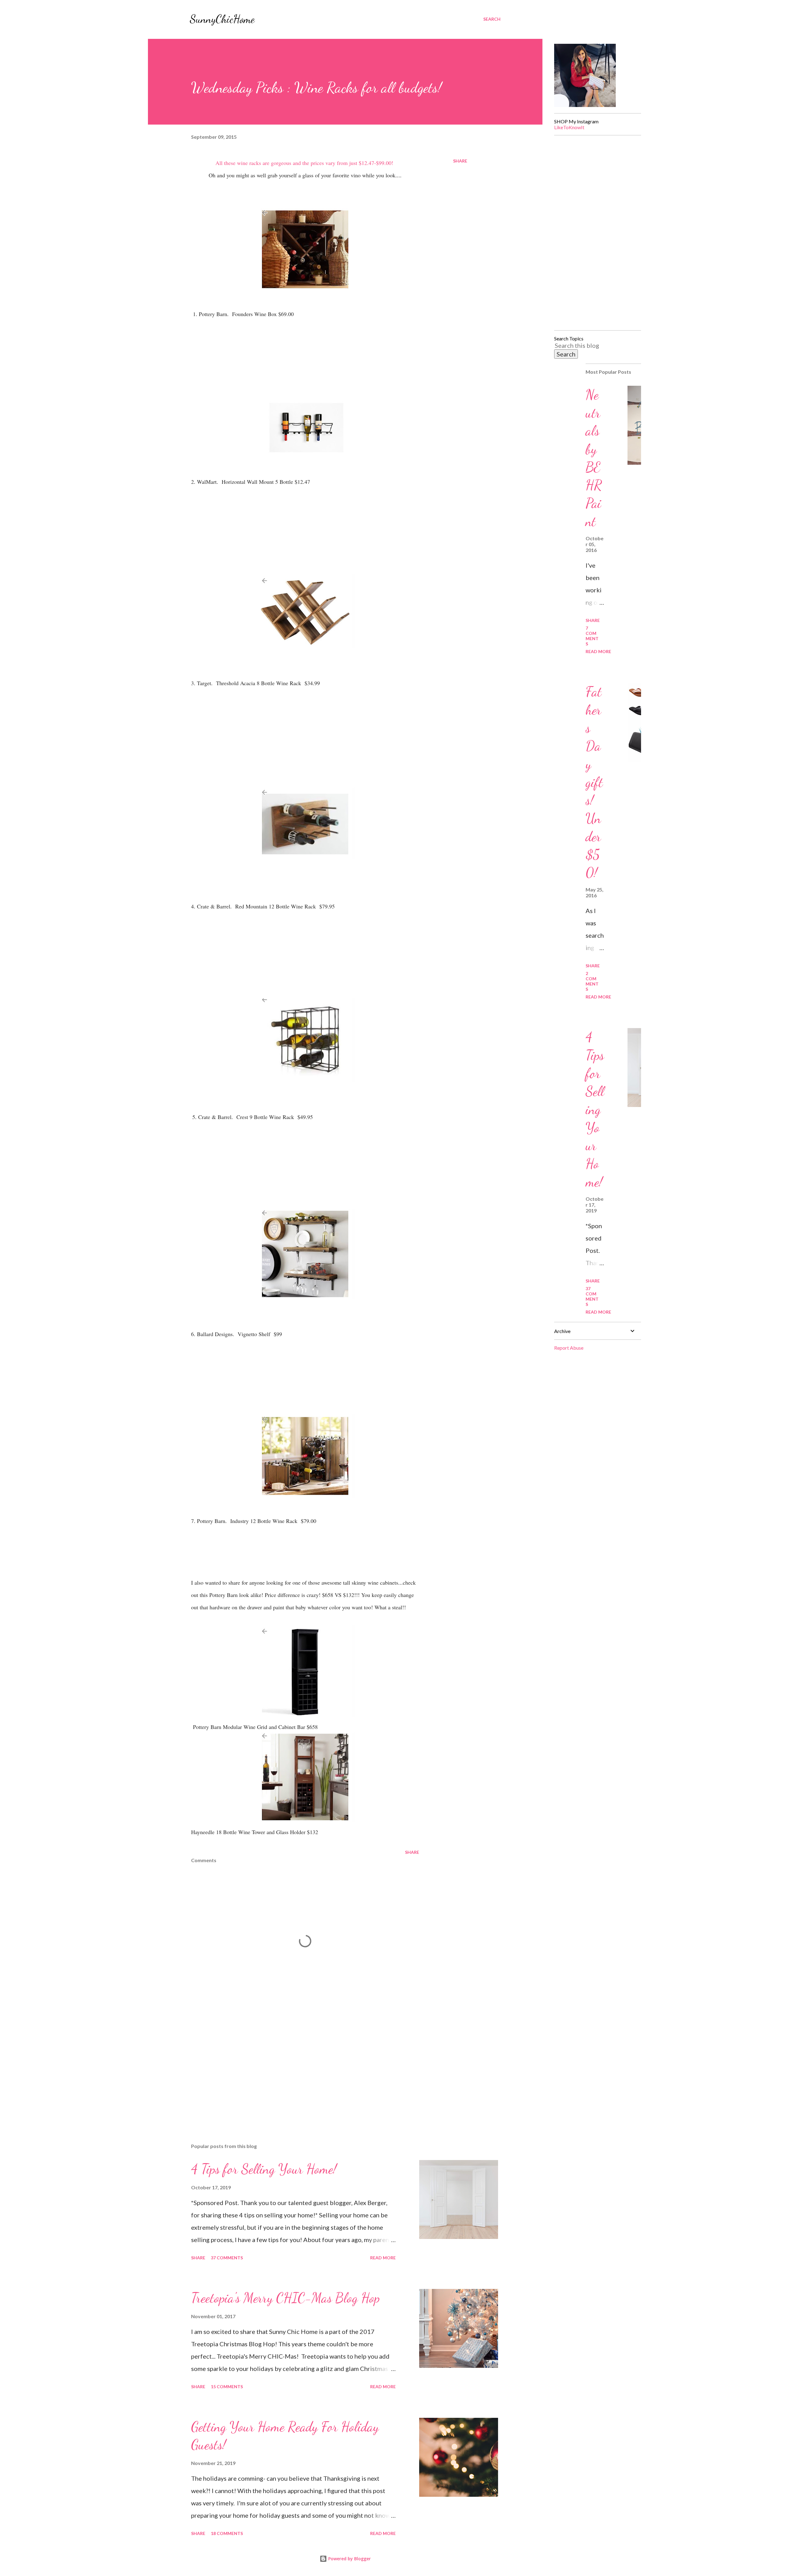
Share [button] (460, 161)
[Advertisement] (295, 2066)
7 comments (592, 636)
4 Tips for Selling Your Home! (264, 2169)
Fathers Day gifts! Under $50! (594, 782)
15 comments (227, 2387)
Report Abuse (569, 1348)
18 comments (227, 2533)
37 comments (227, 2258)
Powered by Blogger (349, 2559)
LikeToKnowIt (569, 127)
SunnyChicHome (222, 19)
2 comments (592, 981)
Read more (383, 2258)
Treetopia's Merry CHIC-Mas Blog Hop (285, 2298)
